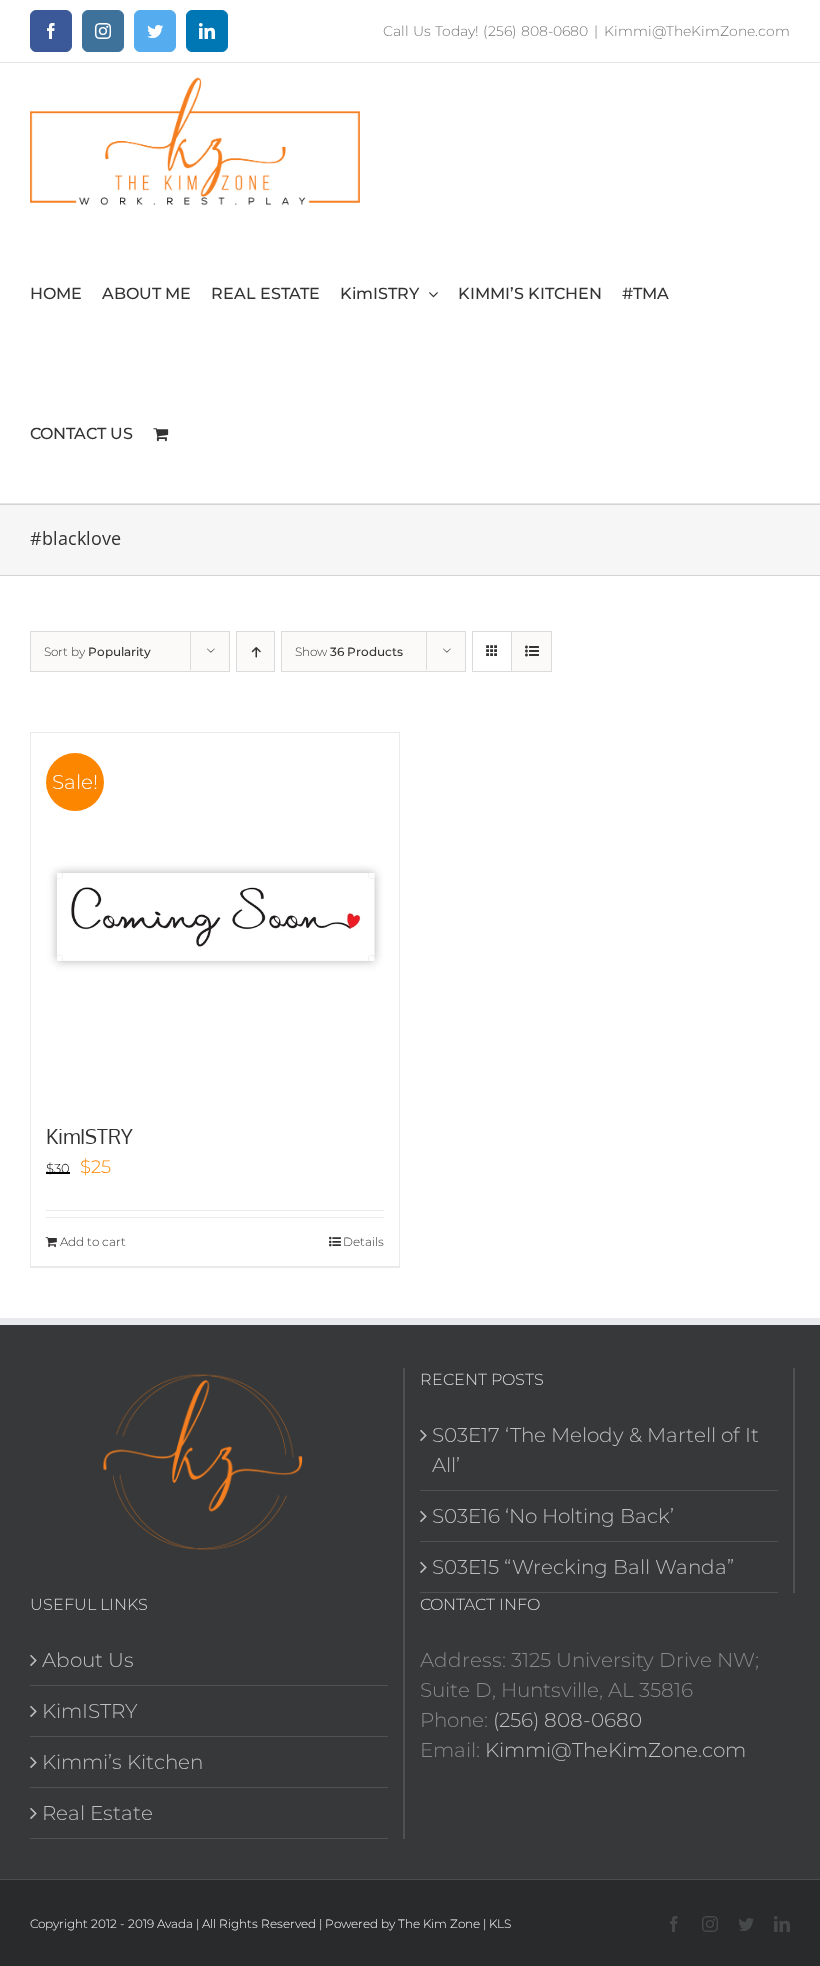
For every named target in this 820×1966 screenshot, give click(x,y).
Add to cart (93, 1241)
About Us (88, 1660)
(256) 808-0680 (567, 1720)
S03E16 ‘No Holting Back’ (553, 1516)
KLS (500, 1923)
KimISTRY (89, 1136)
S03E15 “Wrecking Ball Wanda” (583, 1567)
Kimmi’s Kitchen (122, 1762)
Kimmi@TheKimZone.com (697, 31)
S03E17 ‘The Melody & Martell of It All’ (595, 1450)
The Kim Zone (439, 1923)
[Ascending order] (255, 651)
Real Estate (97, 1813)
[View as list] (531, 651)
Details (363, 1241)
